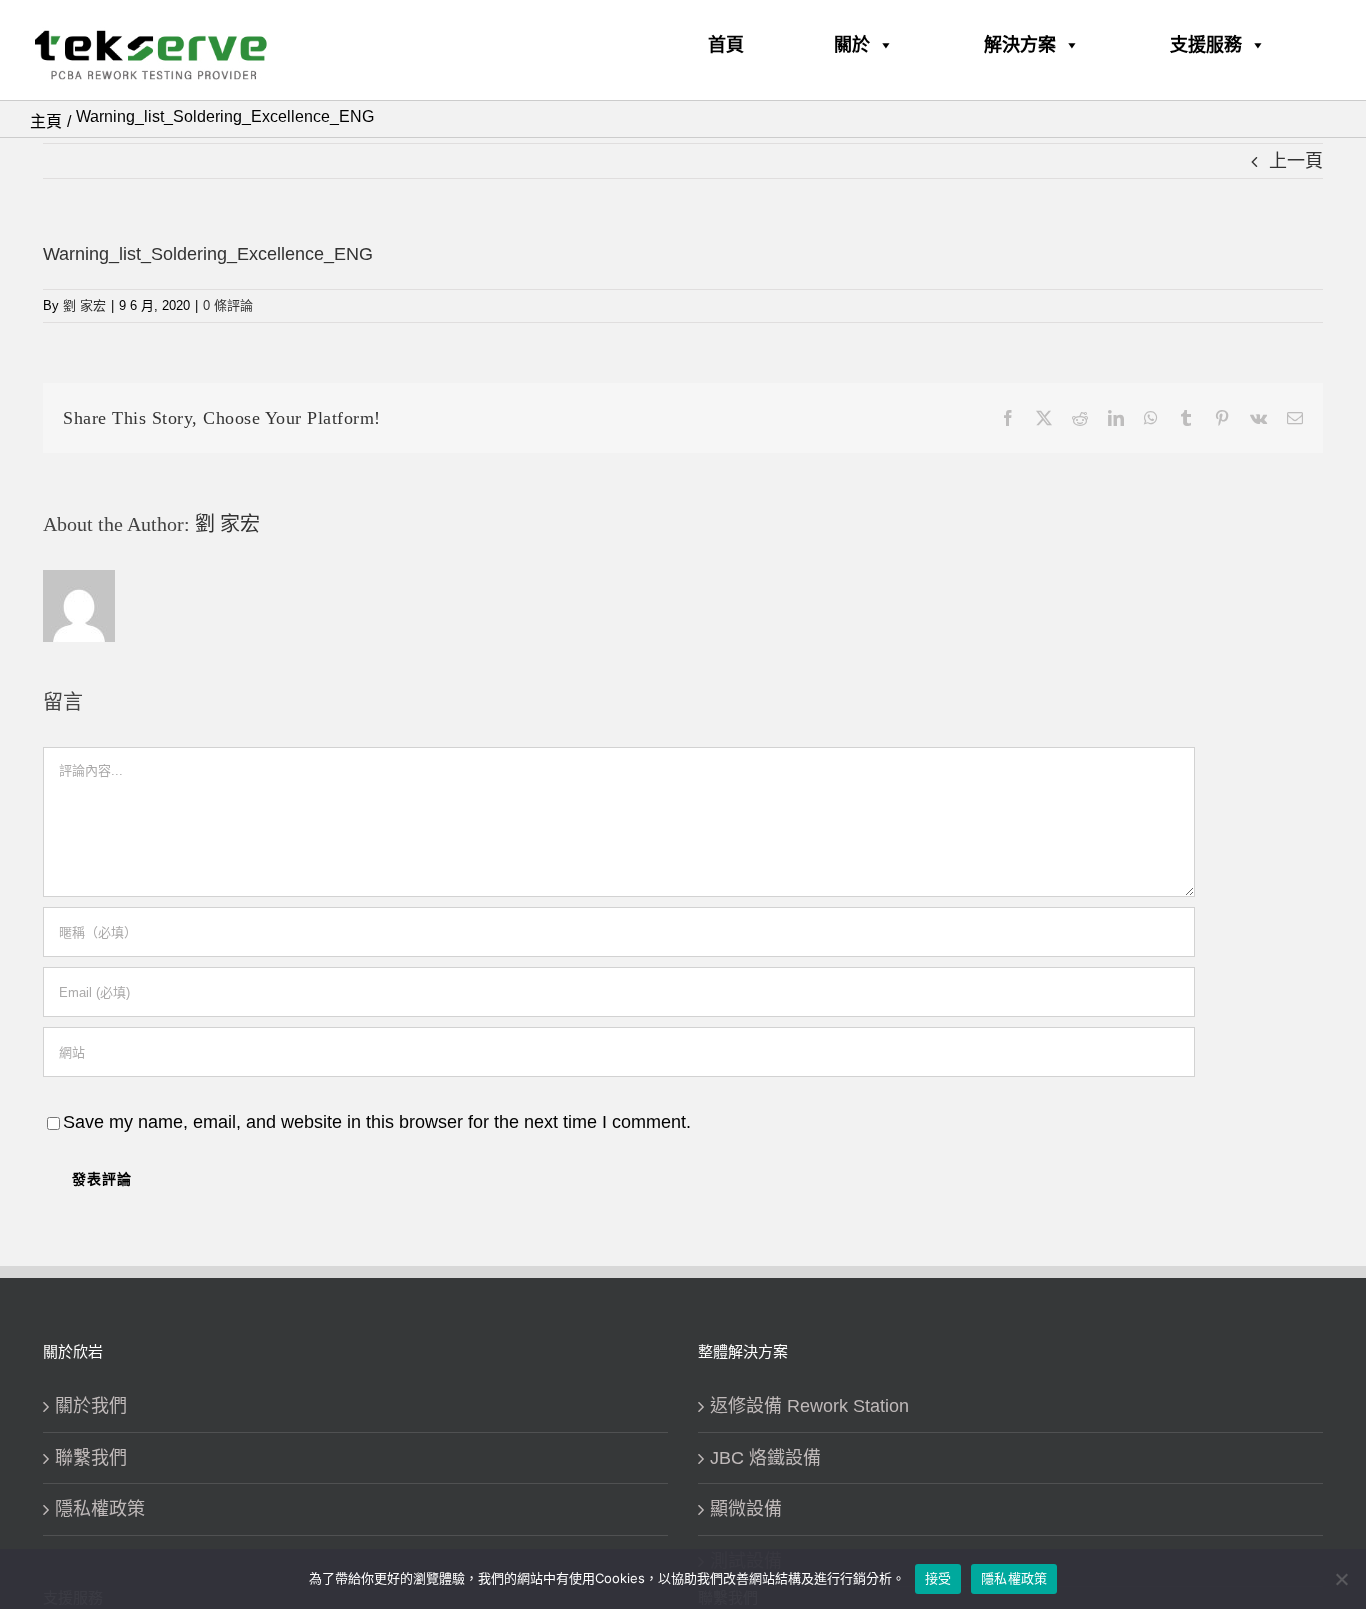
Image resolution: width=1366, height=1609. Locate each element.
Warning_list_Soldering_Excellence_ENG (208, 254)
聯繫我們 (91, 1458)
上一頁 (1296, 161)
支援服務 (1206, 45)
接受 (938, 1578)
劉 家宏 (84, 305)
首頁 (726, 45)
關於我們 (91, 1406)
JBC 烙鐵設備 (765, 1458)
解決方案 (1020, 45)
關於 (852, 45)
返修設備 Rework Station (809, 1406)
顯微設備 (746, 1509)
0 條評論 (228, 305)
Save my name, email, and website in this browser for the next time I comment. (377, 1122)
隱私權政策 (100, 1509)
